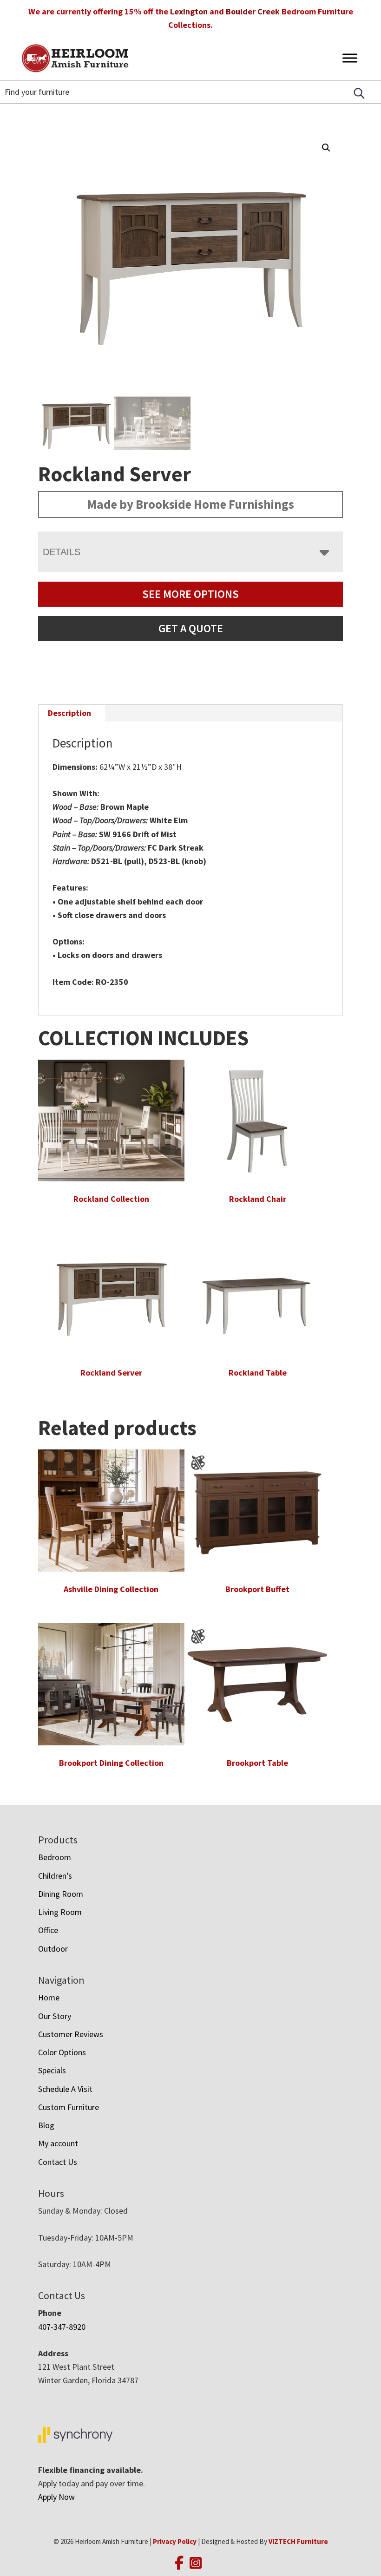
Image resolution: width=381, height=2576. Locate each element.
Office (48, 1930)
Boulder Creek (253, 11)
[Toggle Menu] (350, 58)
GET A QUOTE (191, 628)
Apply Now (56, 2497)
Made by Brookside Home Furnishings (190, 504)
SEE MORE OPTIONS (190, 594)
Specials (52, 2070)
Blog (46, 2125)
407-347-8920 (62, 2327)
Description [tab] (69, 713)
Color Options (62, 2052)
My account (58, 2143)
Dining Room (61, 1894)
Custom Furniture (69, 2107)
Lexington (189, 11)
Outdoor (53, 1949)
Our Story (55, 2016)
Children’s (55, 1876)
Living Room (60, 1912)
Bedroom (55, 1857)
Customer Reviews (71, 2034)
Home (49, 1997)
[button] (326, 148)
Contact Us (58, 2162)
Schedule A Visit (65, 2089)
